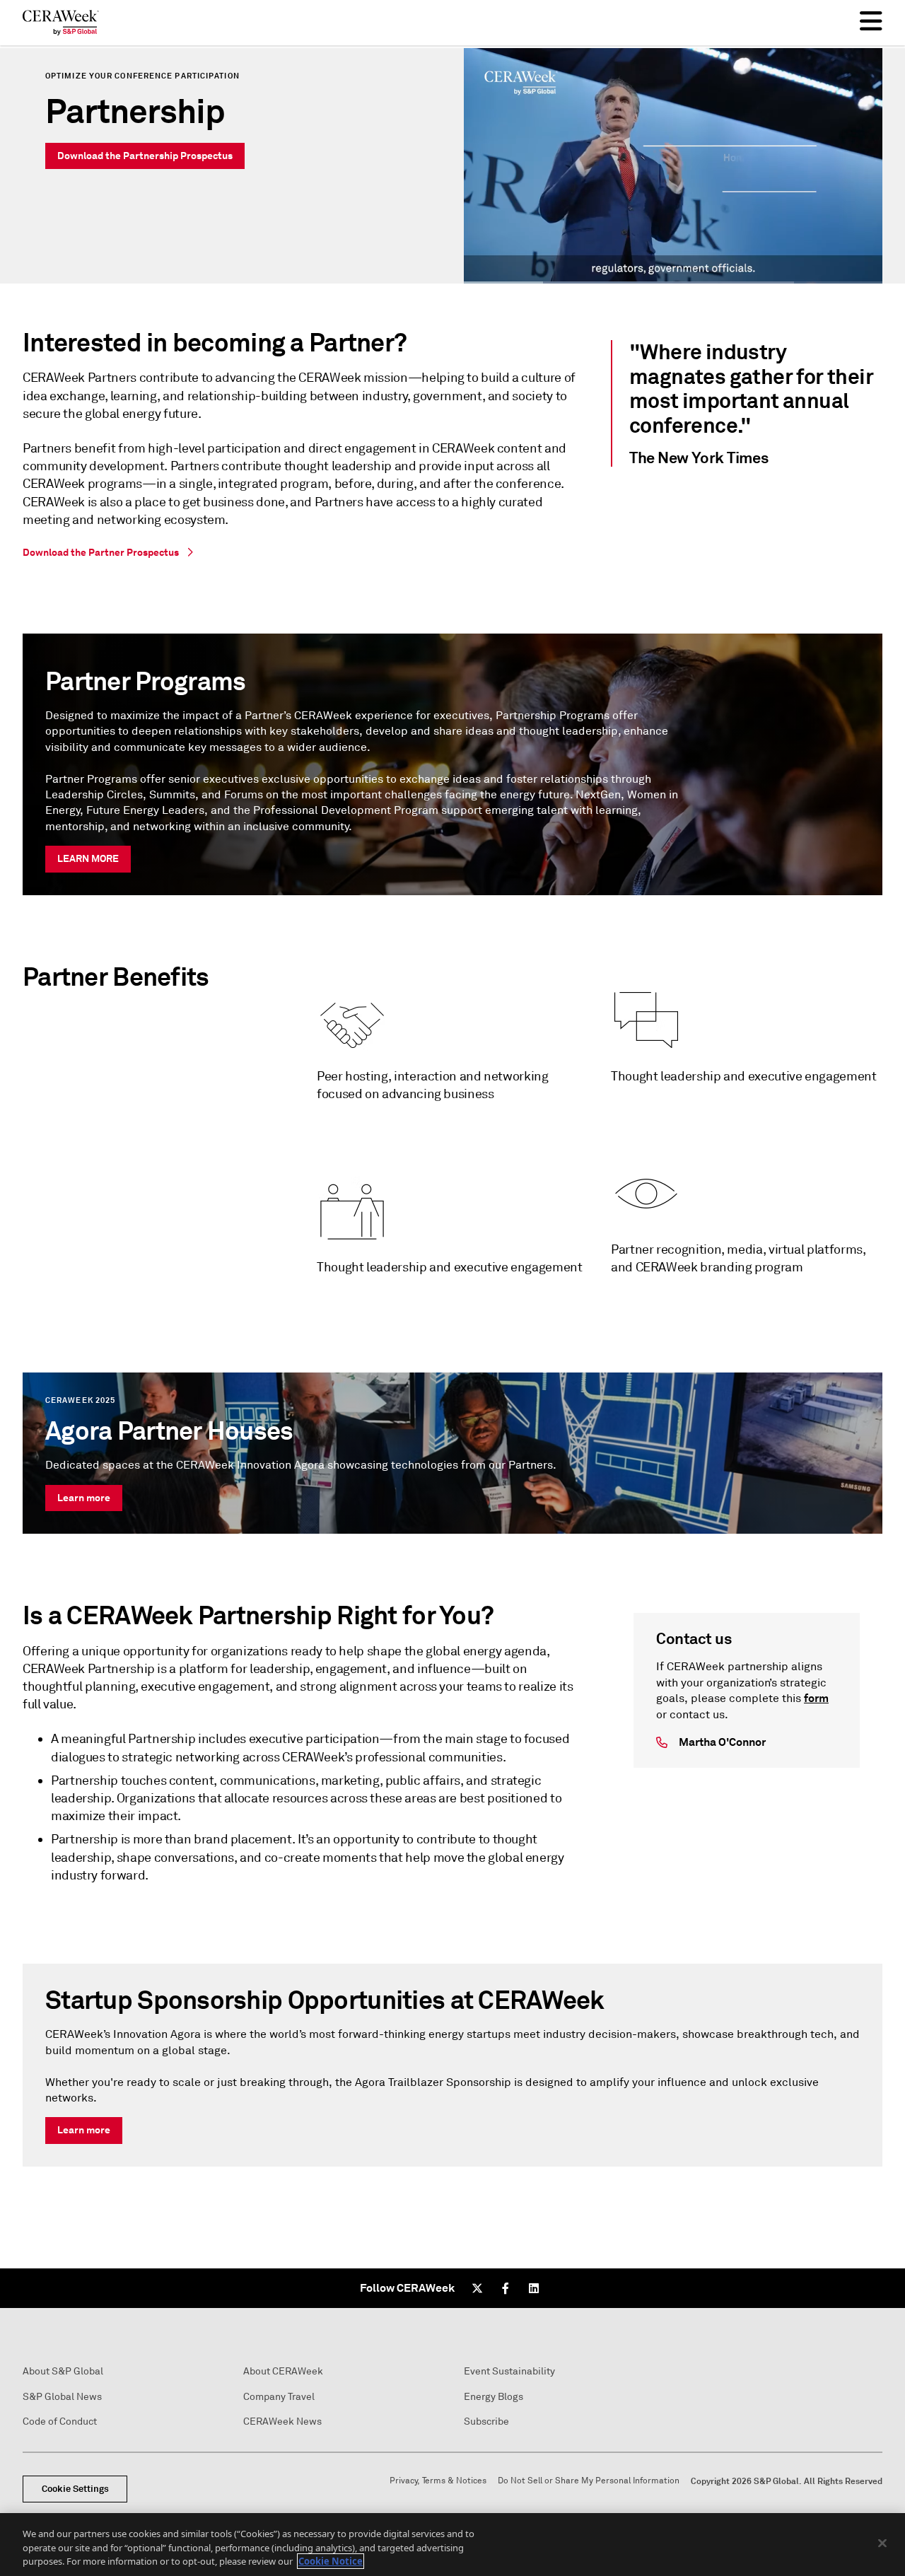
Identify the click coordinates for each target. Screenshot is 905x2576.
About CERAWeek (283, 2371)
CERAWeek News (282, 2421)
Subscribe (486, 2421)
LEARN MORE (88, 858)
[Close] (882, 2543)
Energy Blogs (494, 2397)
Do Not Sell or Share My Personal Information (589, 2481)
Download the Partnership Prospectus (145, 156)
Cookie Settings (75, 2489)
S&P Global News (62, 2397)
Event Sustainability (509, 2371)
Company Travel (279, 2397)
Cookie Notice (331, 2561)
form (816, 1698)
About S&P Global (63, 2371)
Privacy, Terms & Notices (438, 2481)
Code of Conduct (60, 2421)
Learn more (84, 1498)
